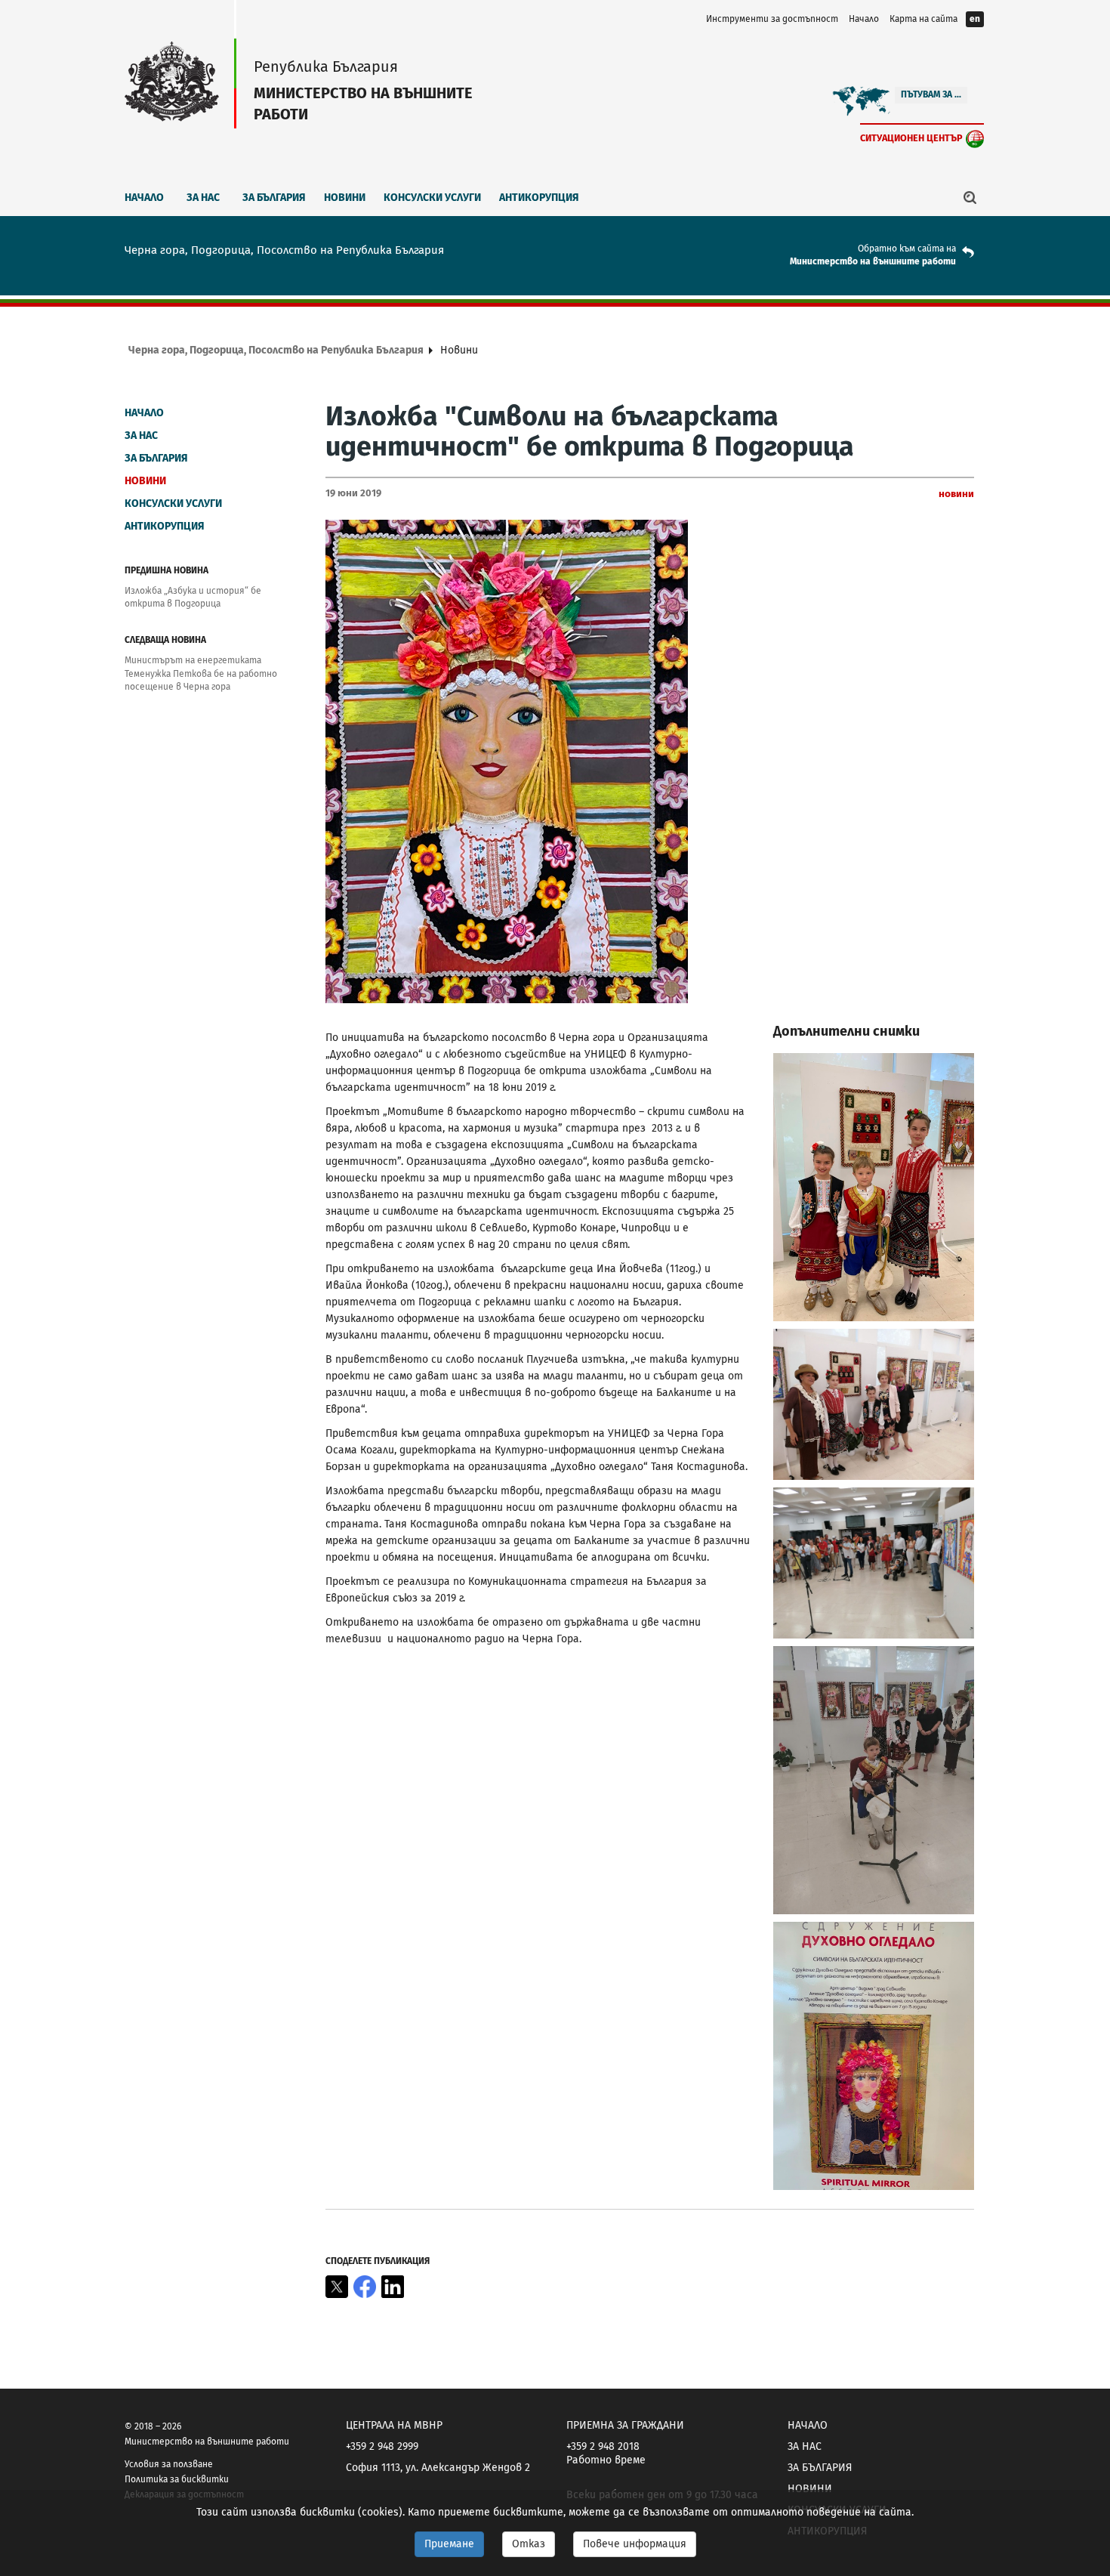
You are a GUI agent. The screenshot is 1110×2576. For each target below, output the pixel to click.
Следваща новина (165, 640)
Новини (345, 198)
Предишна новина (166, 570)
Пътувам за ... (931, 94)
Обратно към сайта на (907, 249)
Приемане (449, 2544)
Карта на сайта (923, 19)
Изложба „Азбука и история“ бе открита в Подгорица (193, 597)
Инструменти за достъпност (772, 19)
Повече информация (635, 2544)
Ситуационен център (911, 138)
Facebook (365, 2287)
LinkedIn (393, 2287)
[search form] (970, 197)
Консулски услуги (432, 198)
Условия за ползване (169, 2464)
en (975, 19)
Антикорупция (539, 198)
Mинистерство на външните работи (873, 261)
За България (274, 198)
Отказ (529, 2544)
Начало (864, 19)
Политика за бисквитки (177, 2479)
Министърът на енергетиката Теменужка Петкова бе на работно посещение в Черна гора (201, 673)
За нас (203, 198)
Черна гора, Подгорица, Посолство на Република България (276, 350)
